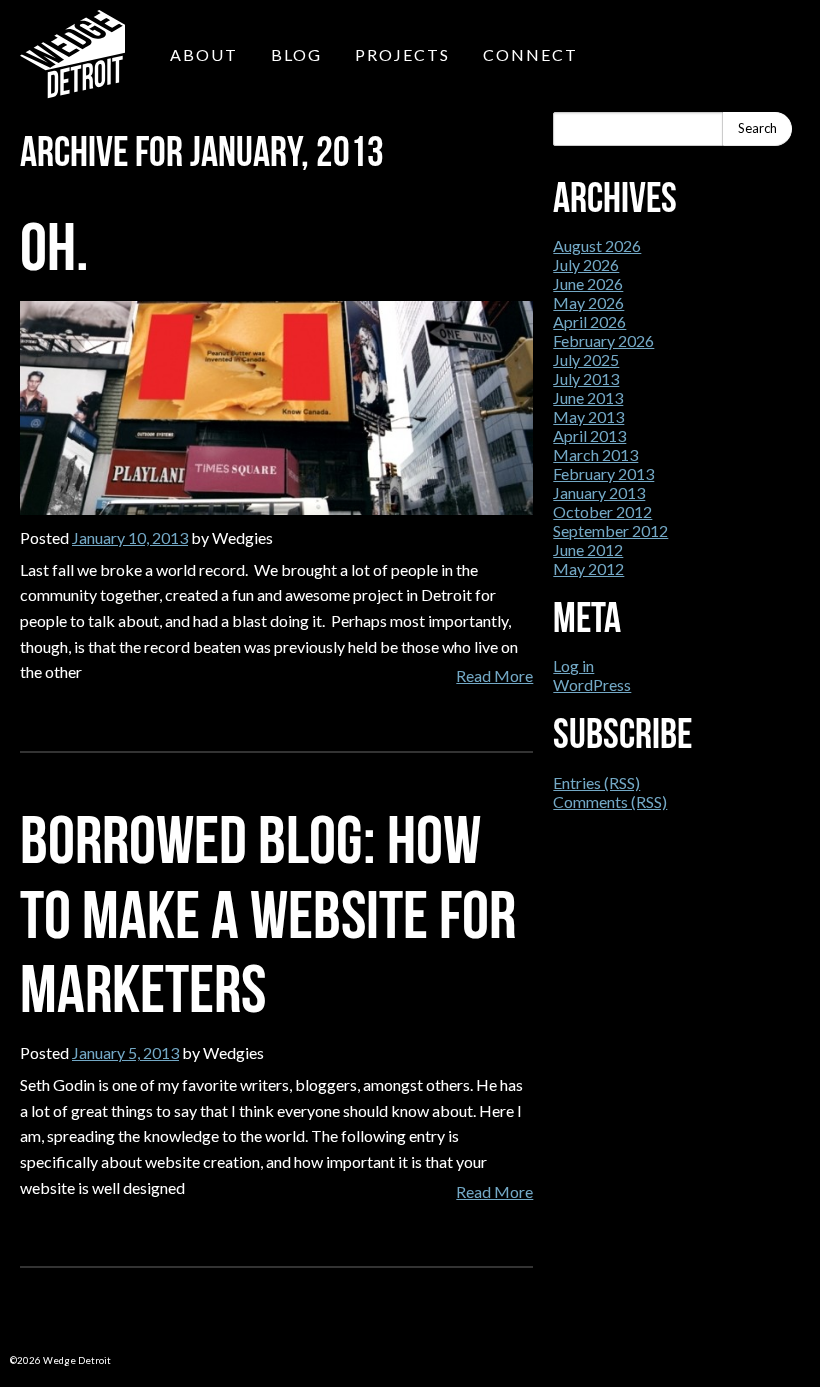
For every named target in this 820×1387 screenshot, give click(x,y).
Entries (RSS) (596, 782)
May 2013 (588, 416)
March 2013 (595, 454)
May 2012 (588, 568)
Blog (296, 54)
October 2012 (602, 511)
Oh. (54, 247)
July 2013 (586, 378)
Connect (530, 54)
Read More (494, 675)
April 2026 (589, 321)
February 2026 (603, 340)
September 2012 (610, 530)
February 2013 (603, 473)
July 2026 (586, 264)
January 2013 (599, 492)
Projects (402, 54)
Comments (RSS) (610, 801)
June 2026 (588, 283)
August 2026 (597, 245)
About (204, 54)
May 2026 (588, 302)
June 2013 (588, 397)
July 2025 (586, 359)
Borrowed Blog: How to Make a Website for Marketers (268, 915)
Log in (573, 665)
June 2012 (588, 549)
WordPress (592, 684)
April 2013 (589, 435)
